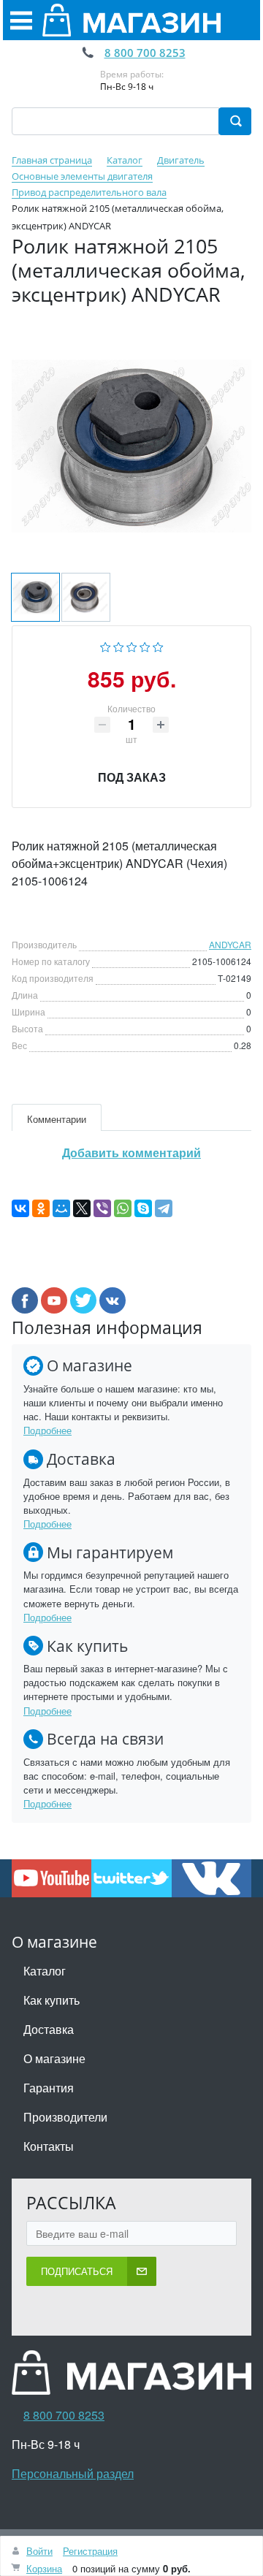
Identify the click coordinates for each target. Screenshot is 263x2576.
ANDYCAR (230, 944)
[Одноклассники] (41, 1208)
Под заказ (132, 777)
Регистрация (90, 2551)
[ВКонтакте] (20, 1208)
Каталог (45, 1971)
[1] (106, 645)
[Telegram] (164, 1208)
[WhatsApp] (123, 1208)
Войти (39, 2551)
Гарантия (49, 2088)
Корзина (44, 2568)
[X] (82, 1208)
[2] (119, 645)
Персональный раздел (73, 2473)
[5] (158, 645)
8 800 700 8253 (145, 53)
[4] (145, 645)
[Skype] (143, 1208)
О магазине (54, 2058)
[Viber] (102, 1208)
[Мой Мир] (61, 1208)
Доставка (49, 2029)
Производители (65, 2117)
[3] (132, 645)
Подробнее (47, 1430)
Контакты (49, 2146)
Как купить (52, 2000)
